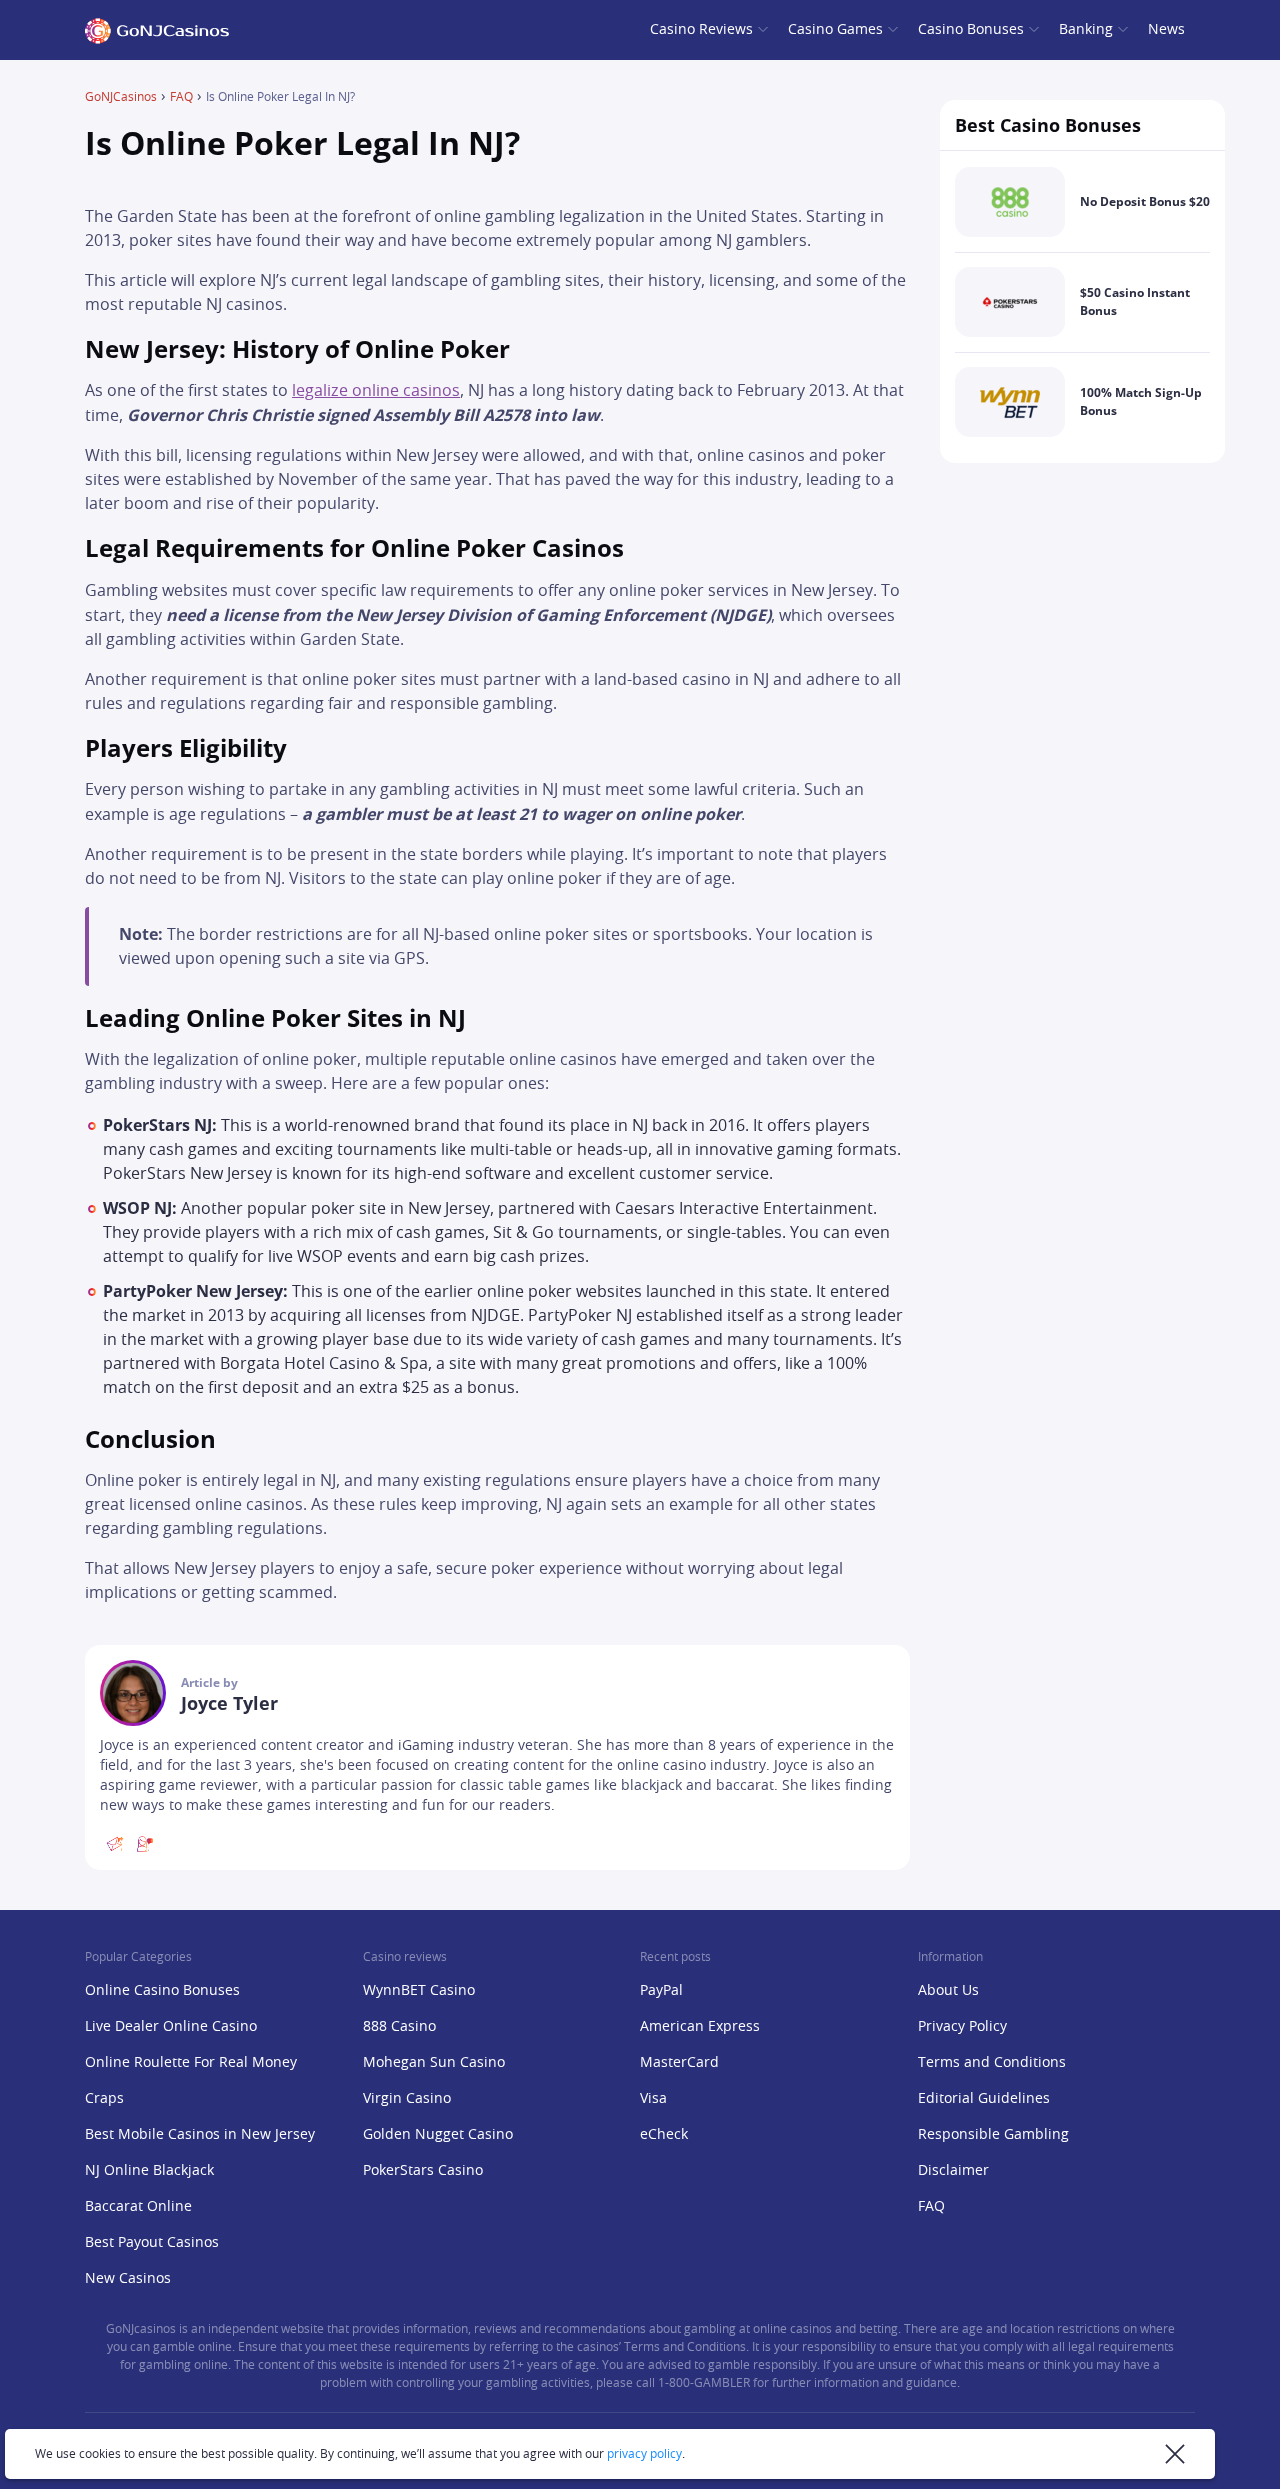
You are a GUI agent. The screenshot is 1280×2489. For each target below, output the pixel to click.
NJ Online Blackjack (149, 2171)
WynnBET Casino (419, 1991)
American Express (700, 2027)
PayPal (661, 1991)
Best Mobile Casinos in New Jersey (200, 2135)
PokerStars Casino (423, 2171)
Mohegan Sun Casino (434, 2063)
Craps (104, 2099)
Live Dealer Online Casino (171, 2027)
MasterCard (679, 2063)
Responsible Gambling (993, 2135)
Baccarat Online (138, 2207)
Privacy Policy (962, 2027)
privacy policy (644, 2454)
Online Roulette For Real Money (191, 2063)
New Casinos (128, 2279)
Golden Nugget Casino (438, 2135)
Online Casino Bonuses (162, 1991)
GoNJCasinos (121, 97)
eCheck (664, 2135)
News (1166, 30)
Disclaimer (953, 2171)
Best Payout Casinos (152, 2243)
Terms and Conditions (992, 2063)
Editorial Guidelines (984, 2099)
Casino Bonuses (971, 30)
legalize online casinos (376, 391)
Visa (653, 2099)
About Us (948, 1991)
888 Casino (399, 2027)
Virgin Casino (407, 2099)
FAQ (181, 97)
